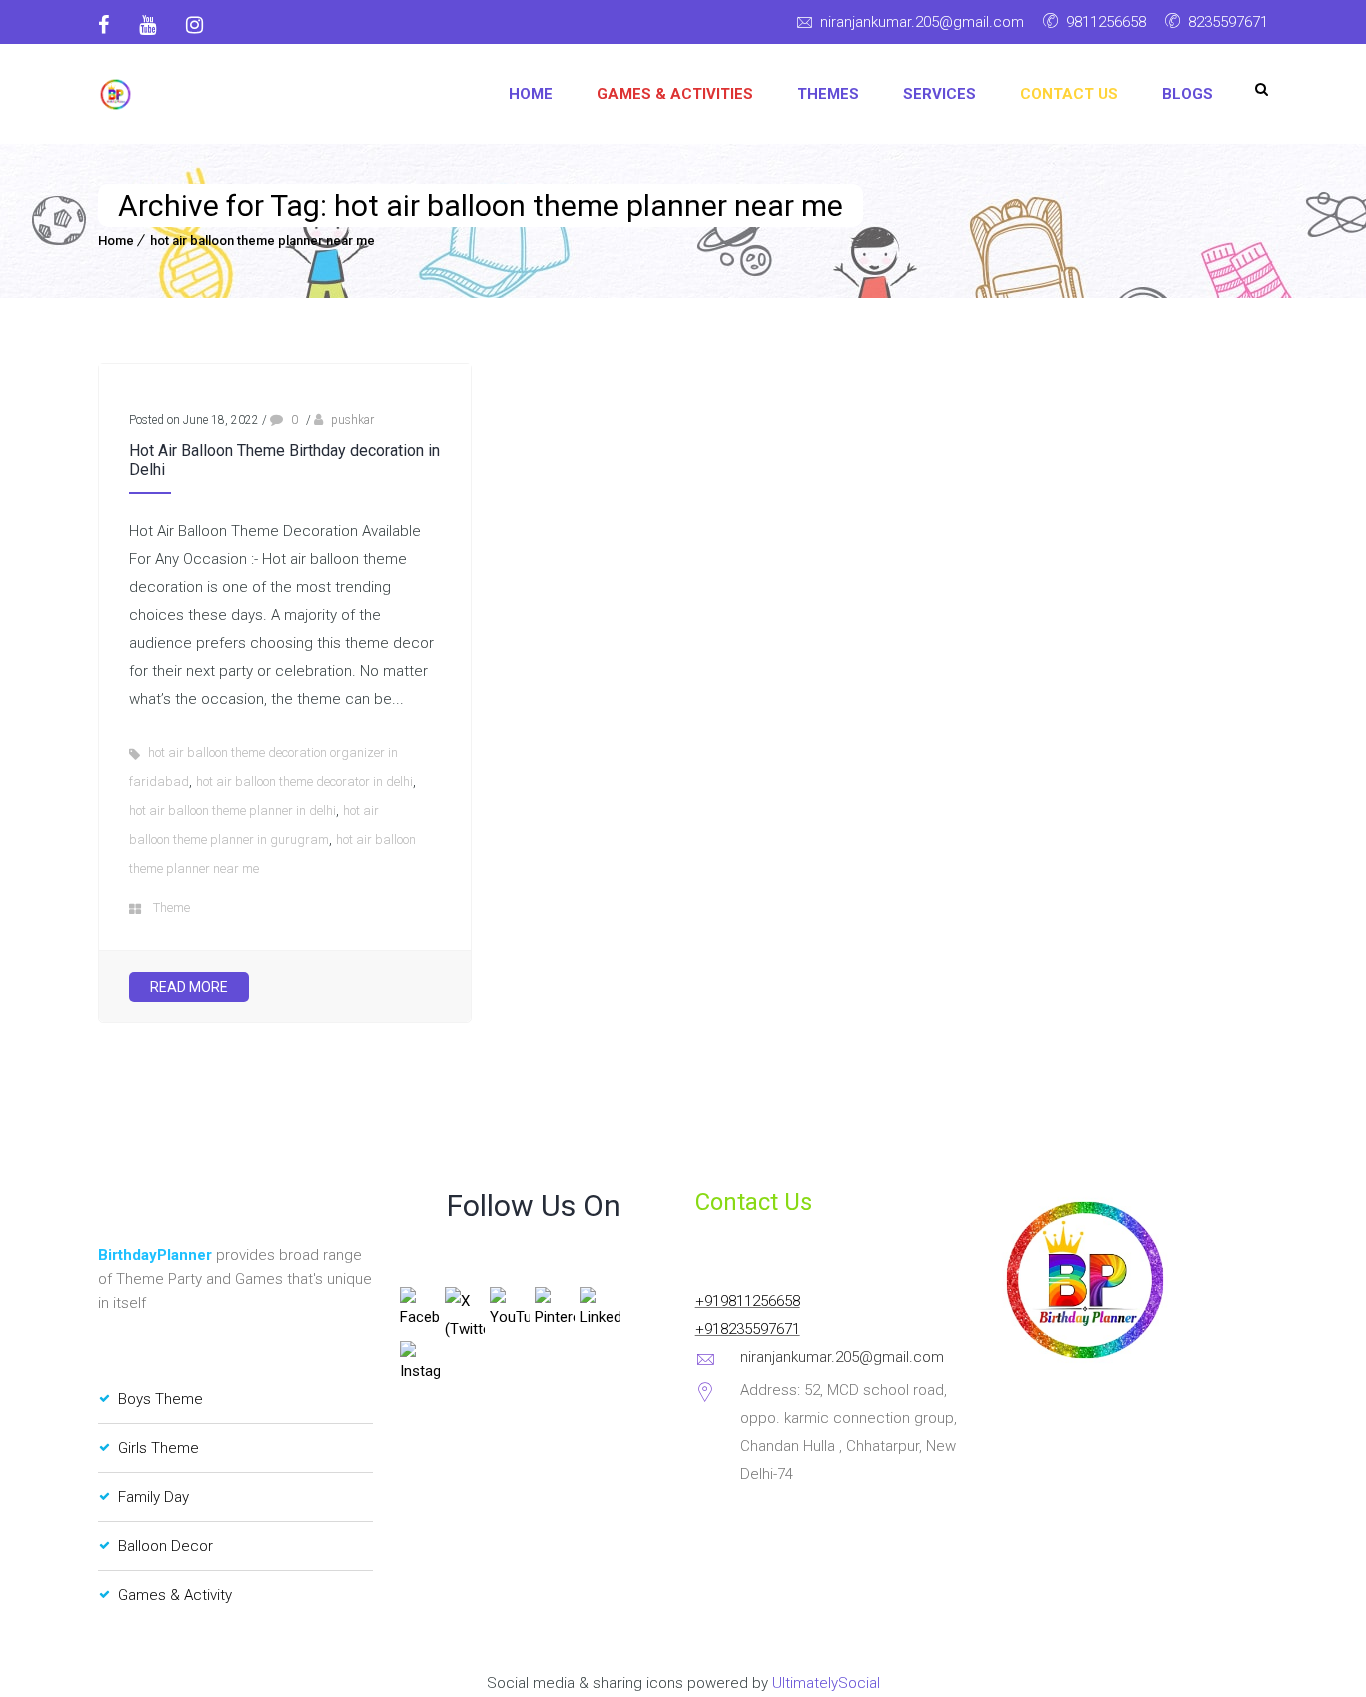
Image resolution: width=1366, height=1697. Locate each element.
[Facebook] (111, 25)
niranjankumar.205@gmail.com (922, 22)
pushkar (352, 420)
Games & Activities (675, 94)
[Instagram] (194, 25)
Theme (171, 907)
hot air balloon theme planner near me (262, 240)
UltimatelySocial (826, 1683)
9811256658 (1106, 22)
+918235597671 (747, 1329)
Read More (189, 987)
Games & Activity (175, 1595)
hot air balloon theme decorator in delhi (304, 781)
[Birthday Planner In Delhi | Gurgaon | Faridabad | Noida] (115, 94)
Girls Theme (158, 1448)
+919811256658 (747, 1301)
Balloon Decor (165, 1546)
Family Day (153, 1497)
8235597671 (1228, 22)
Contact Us (1069, 94)
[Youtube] (147, 25)
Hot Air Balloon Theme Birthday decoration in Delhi (284, 460)
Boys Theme (160, 1399)
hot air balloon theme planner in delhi (232, 810)
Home (531, 94)
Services (939, 94)
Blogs (1187, 94)
